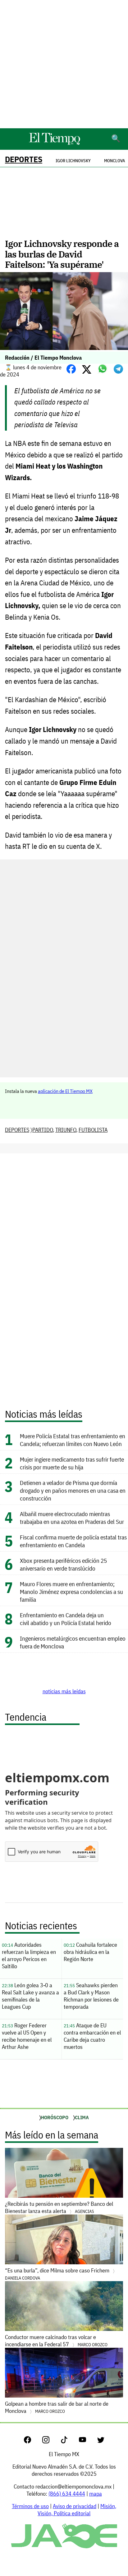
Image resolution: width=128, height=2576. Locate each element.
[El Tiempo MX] (54, 144)
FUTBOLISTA (93, 1130)
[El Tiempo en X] (101, 2441)
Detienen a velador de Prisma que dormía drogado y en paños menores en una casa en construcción (73, 1490)
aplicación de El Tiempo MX (65, 1091)
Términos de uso (30, 2506)
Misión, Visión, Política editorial (77, 2510)
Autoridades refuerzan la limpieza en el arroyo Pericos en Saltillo (29, 1955)
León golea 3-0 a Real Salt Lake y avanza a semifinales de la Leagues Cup (30, 1996)
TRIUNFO (66, 1130)
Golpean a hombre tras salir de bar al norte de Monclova (57, 2407)
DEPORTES (24, 159)
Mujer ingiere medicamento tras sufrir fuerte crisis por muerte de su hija (72, 1463)
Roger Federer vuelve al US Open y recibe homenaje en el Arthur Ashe (27, 2036)
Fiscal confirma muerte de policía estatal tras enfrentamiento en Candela (73, 1541)
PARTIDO (43, 1130)
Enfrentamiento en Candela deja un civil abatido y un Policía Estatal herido (66, 1619)
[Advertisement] (64, 64)
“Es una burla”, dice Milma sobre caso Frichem (58, 2274)
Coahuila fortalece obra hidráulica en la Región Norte (90, 1952)
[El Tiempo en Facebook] (32, 2441)
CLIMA (82, 2117)
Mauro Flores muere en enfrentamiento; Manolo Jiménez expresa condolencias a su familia (71, 1592)
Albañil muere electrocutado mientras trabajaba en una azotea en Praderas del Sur (72, 1518)
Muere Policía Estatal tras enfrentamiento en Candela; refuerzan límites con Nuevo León (73, 1440)
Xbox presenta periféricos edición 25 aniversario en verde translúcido (63, 1564)
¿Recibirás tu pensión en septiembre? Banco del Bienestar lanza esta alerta (59, 2207)
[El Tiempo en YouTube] (87, 2441)
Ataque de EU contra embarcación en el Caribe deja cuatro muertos (92, 2036)
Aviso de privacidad (75, 2506)
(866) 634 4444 (67, 2494)
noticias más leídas (64, 1691)
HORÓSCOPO (55, 2117)
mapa (96, 2494)
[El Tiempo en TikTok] (69, 2441)
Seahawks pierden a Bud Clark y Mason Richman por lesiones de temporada (91, 1996)
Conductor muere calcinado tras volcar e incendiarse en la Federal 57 (56, 2341)
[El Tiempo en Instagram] (51, 2441)
